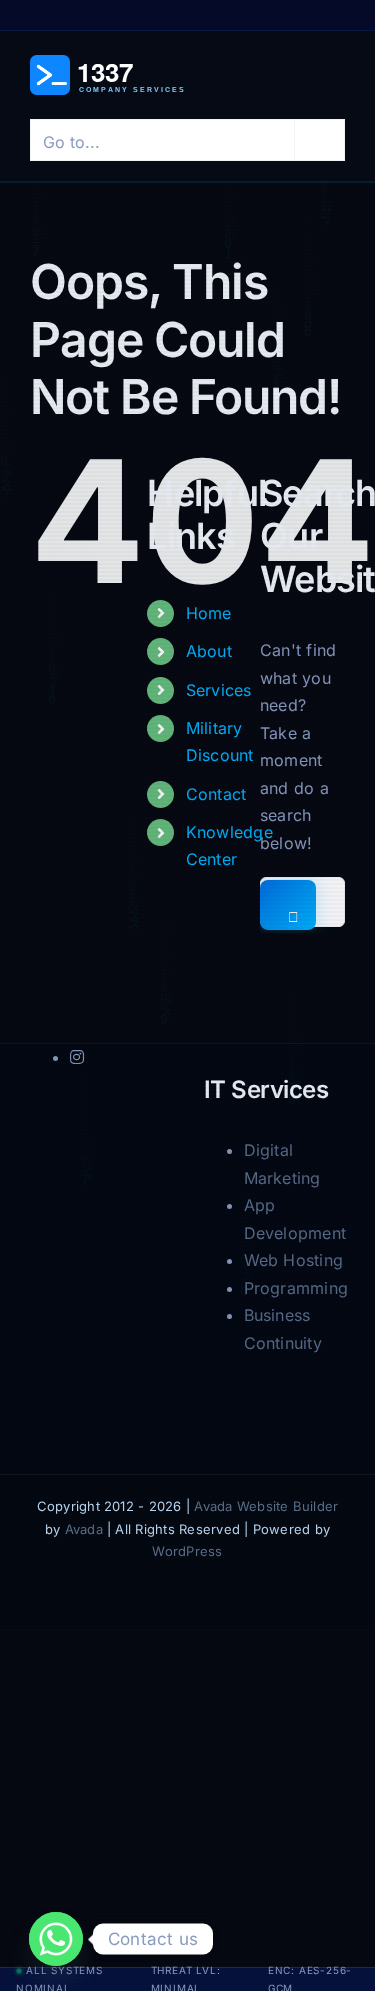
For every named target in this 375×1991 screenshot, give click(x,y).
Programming (296, 1288)
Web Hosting (294, 1260)
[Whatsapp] (56, 1939)
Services (219, 690)
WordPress (187, 1551)
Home (209, 613)
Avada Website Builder (266, 1506)
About (209, 651)
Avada (84, 1529)
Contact (216, 794)
